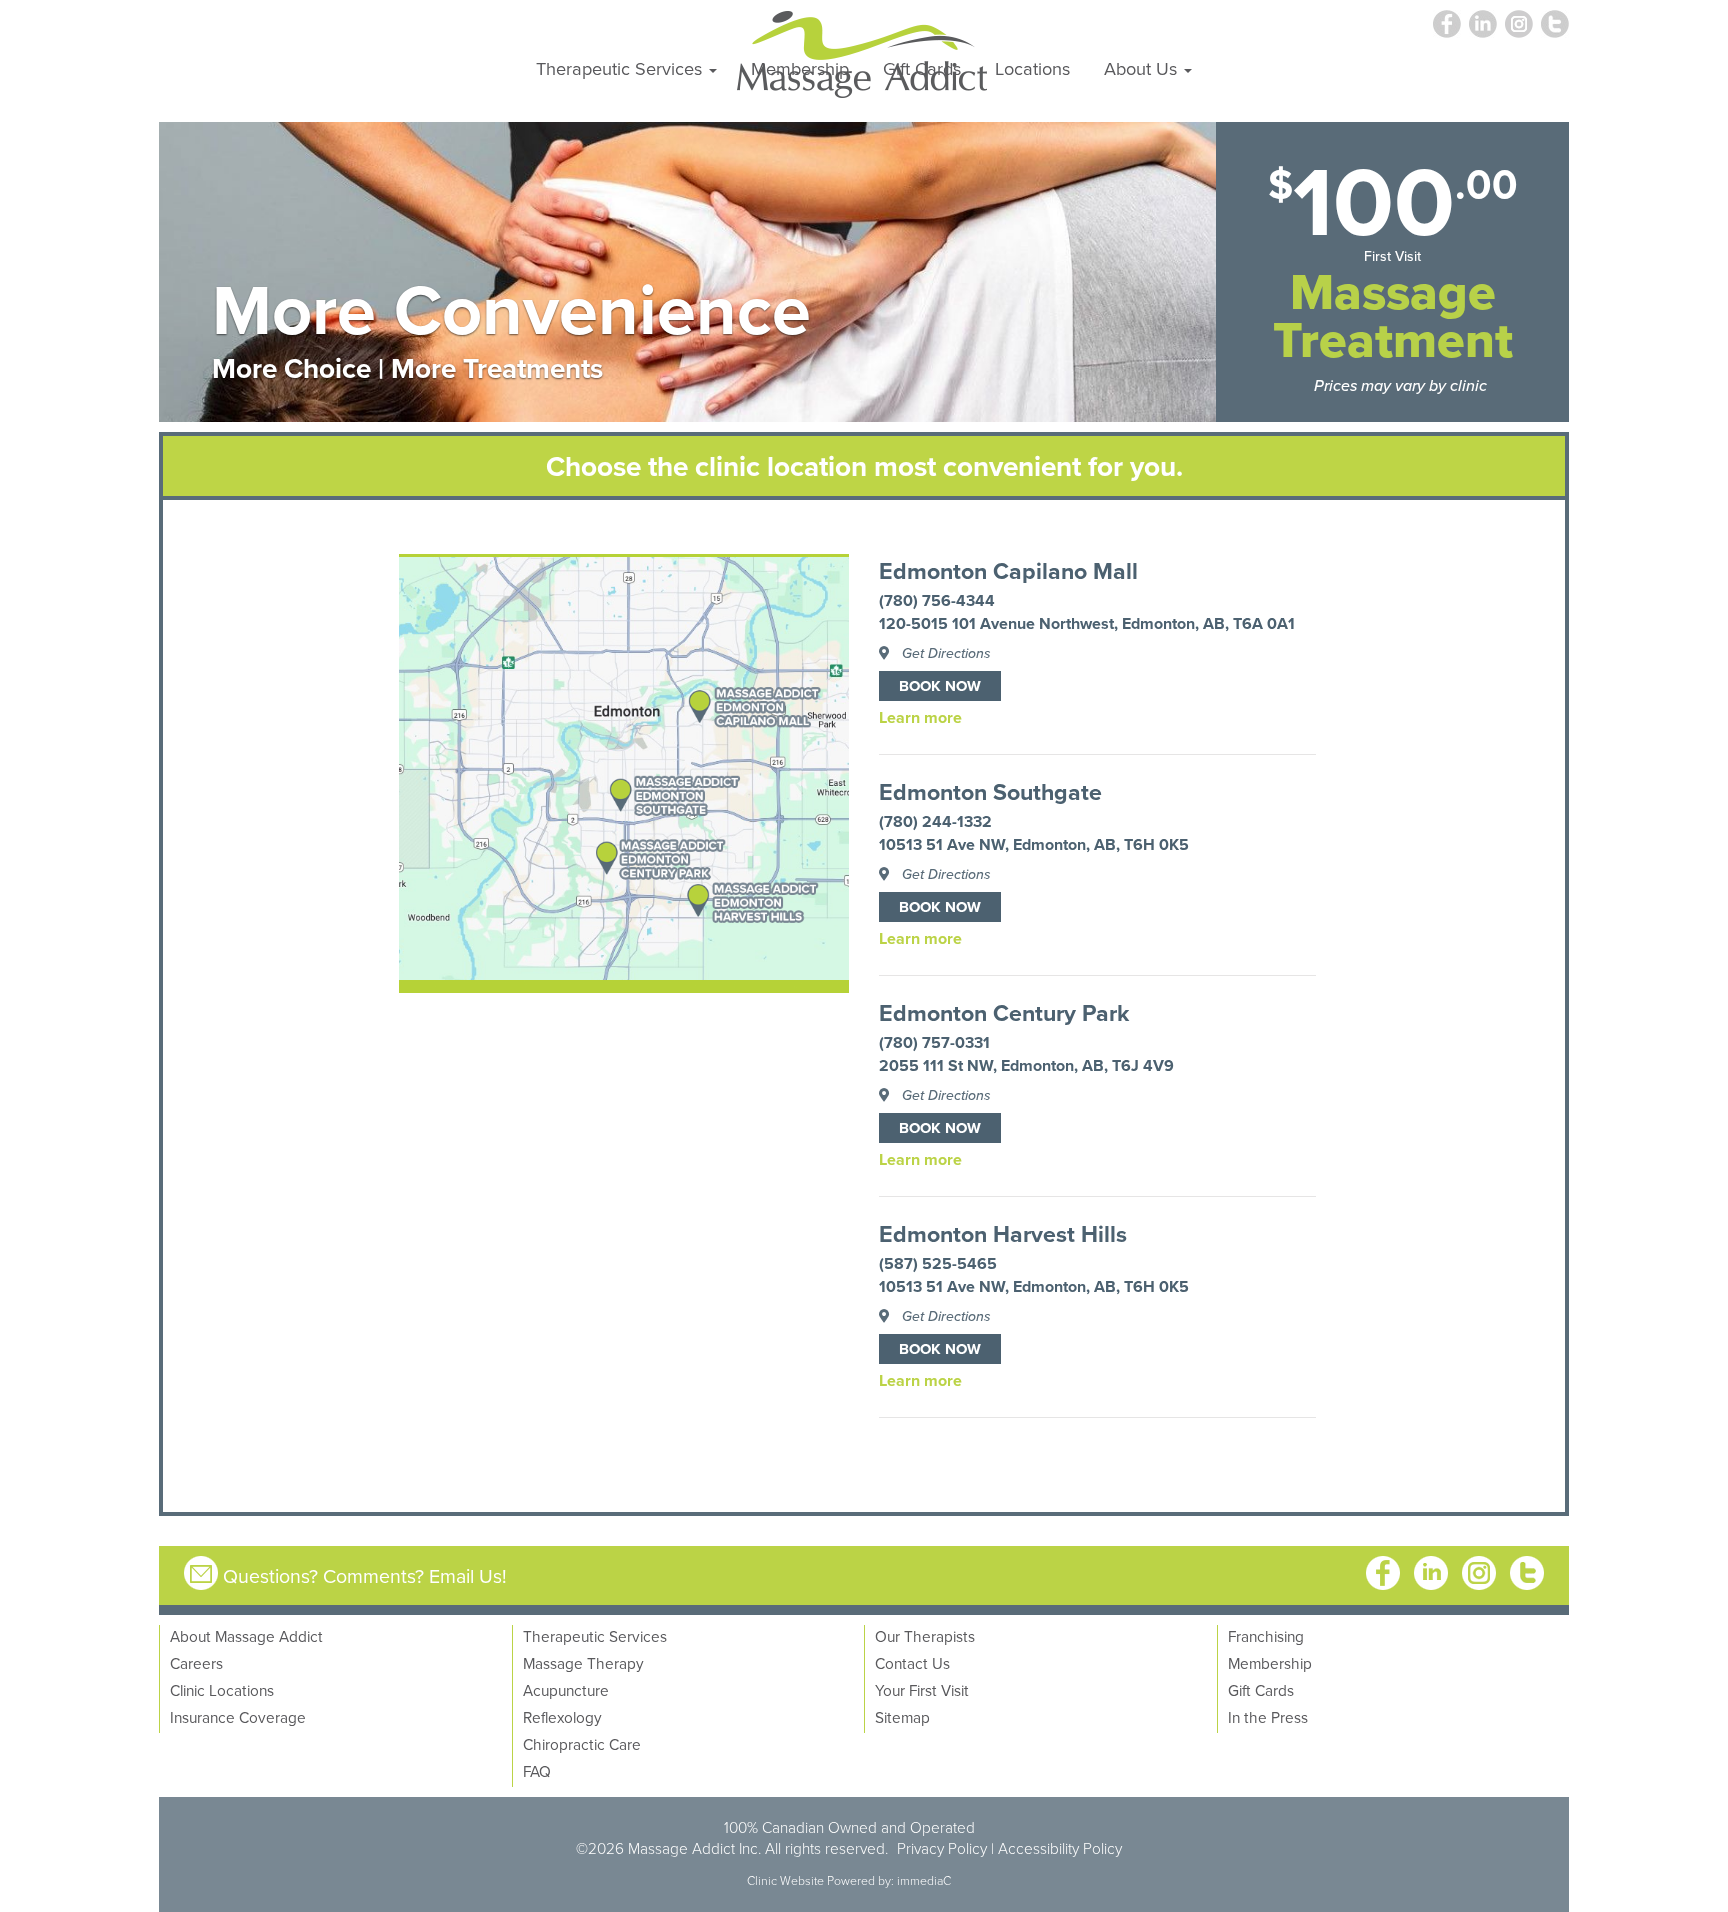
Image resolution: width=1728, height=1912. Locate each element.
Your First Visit (922, 1690)
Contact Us (912, 1663)
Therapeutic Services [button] (621, 68)
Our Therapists (925, 1636)
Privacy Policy (942, 1848)
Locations (1032, 68)
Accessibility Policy (1060, 1848)
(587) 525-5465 (938, 1263)
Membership (800, 68)
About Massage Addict (246, 1636)
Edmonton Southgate (990, 792)
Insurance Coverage (238, 1717)
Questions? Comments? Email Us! (365, 1575)
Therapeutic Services (595, 1636)
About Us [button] (1143, 68)
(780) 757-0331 (934, 1042)
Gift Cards (922, 68)
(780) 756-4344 (937, 600)
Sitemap (902, 1717)
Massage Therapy (583, 1663)
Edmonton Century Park (1004, 1013)
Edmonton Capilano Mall (1008, 571)
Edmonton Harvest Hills (1003, 1234)
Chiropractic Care (582, 1744)
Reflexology (562, 1717)
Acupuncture (566, 1690)
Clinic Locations (222, 1690)
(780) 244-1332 (935, 821)
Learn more (920, 717)
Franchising (1266, 1636)
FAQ (537, 1771)
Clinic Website (785, 1880)
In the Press (1268, 1717)
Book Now (940, 686)
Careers (196, 1663)
